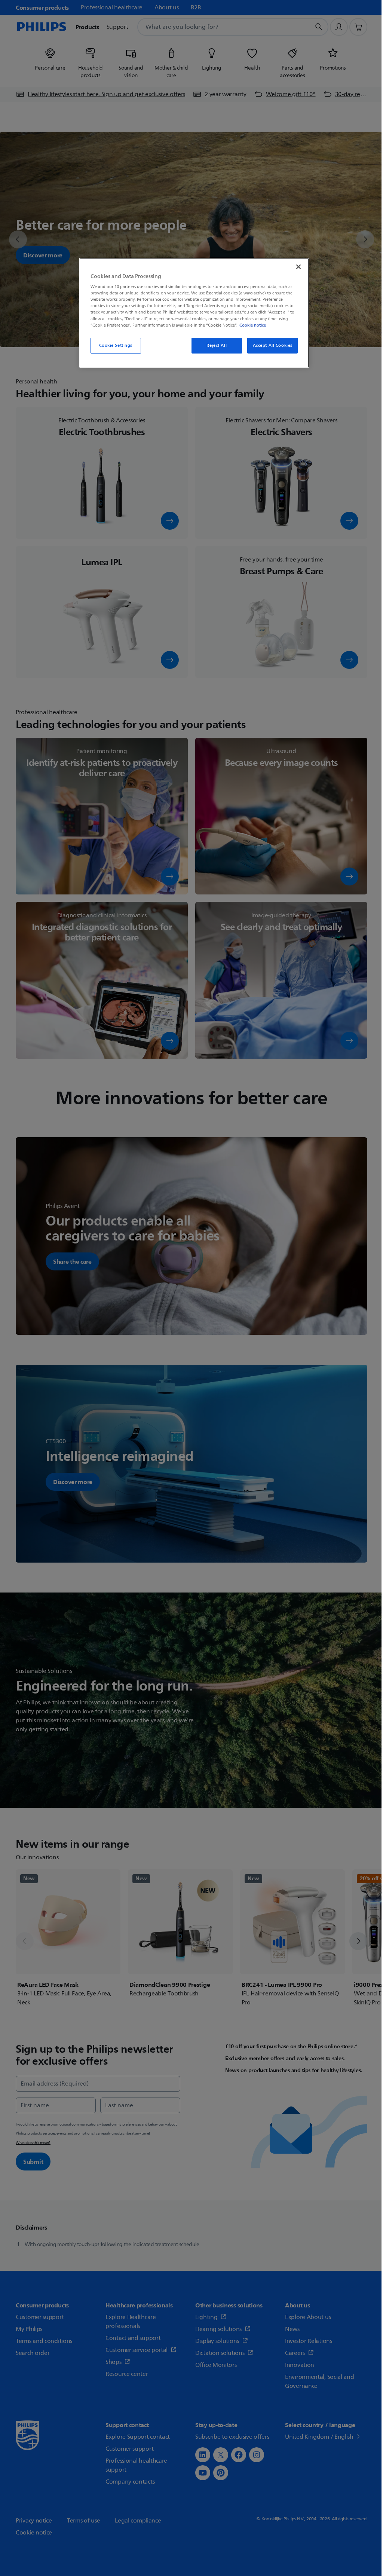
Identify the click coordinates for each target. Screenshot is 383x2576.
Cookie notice (253, 325)
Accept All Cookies (273, 345)
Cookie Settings (116, 345)
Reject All (217, 345)
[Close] (298, 267)
